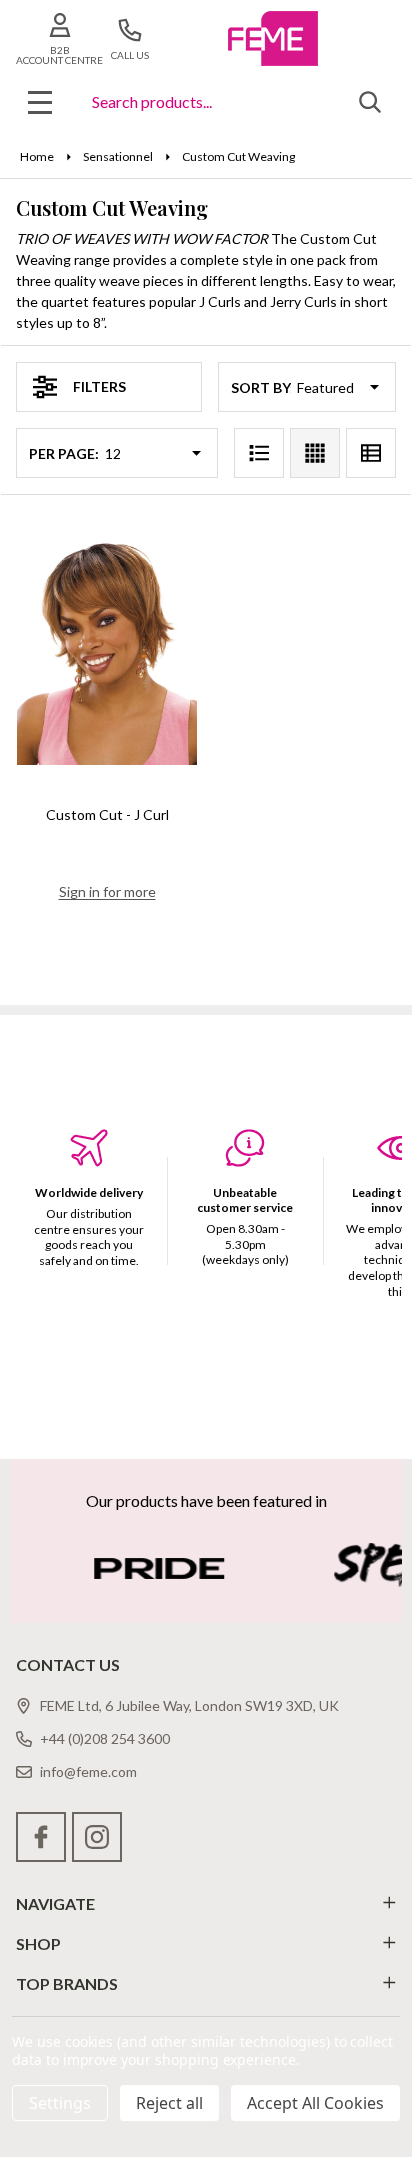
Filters (99, 386)
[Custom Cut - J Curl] (107, 650)
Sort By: (262, 387)
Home (37, 156)
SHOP (38, 1943)
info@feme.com (88, 1771)
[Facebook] (41, 1837)
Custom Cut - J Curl (107, 814)
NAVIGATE (55, 1903)
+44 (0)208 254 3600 (105, 1738)
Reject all (169, 2103)
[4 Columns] (315, 453)
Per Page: (64, 453)
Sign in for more (107, 891)
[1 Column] (259, 453)
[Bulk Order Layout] (371, 453)
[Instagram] (97, 1837)
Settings (60, 2103)
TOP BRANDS (67, 1983)
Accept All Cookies (315, 2103)
